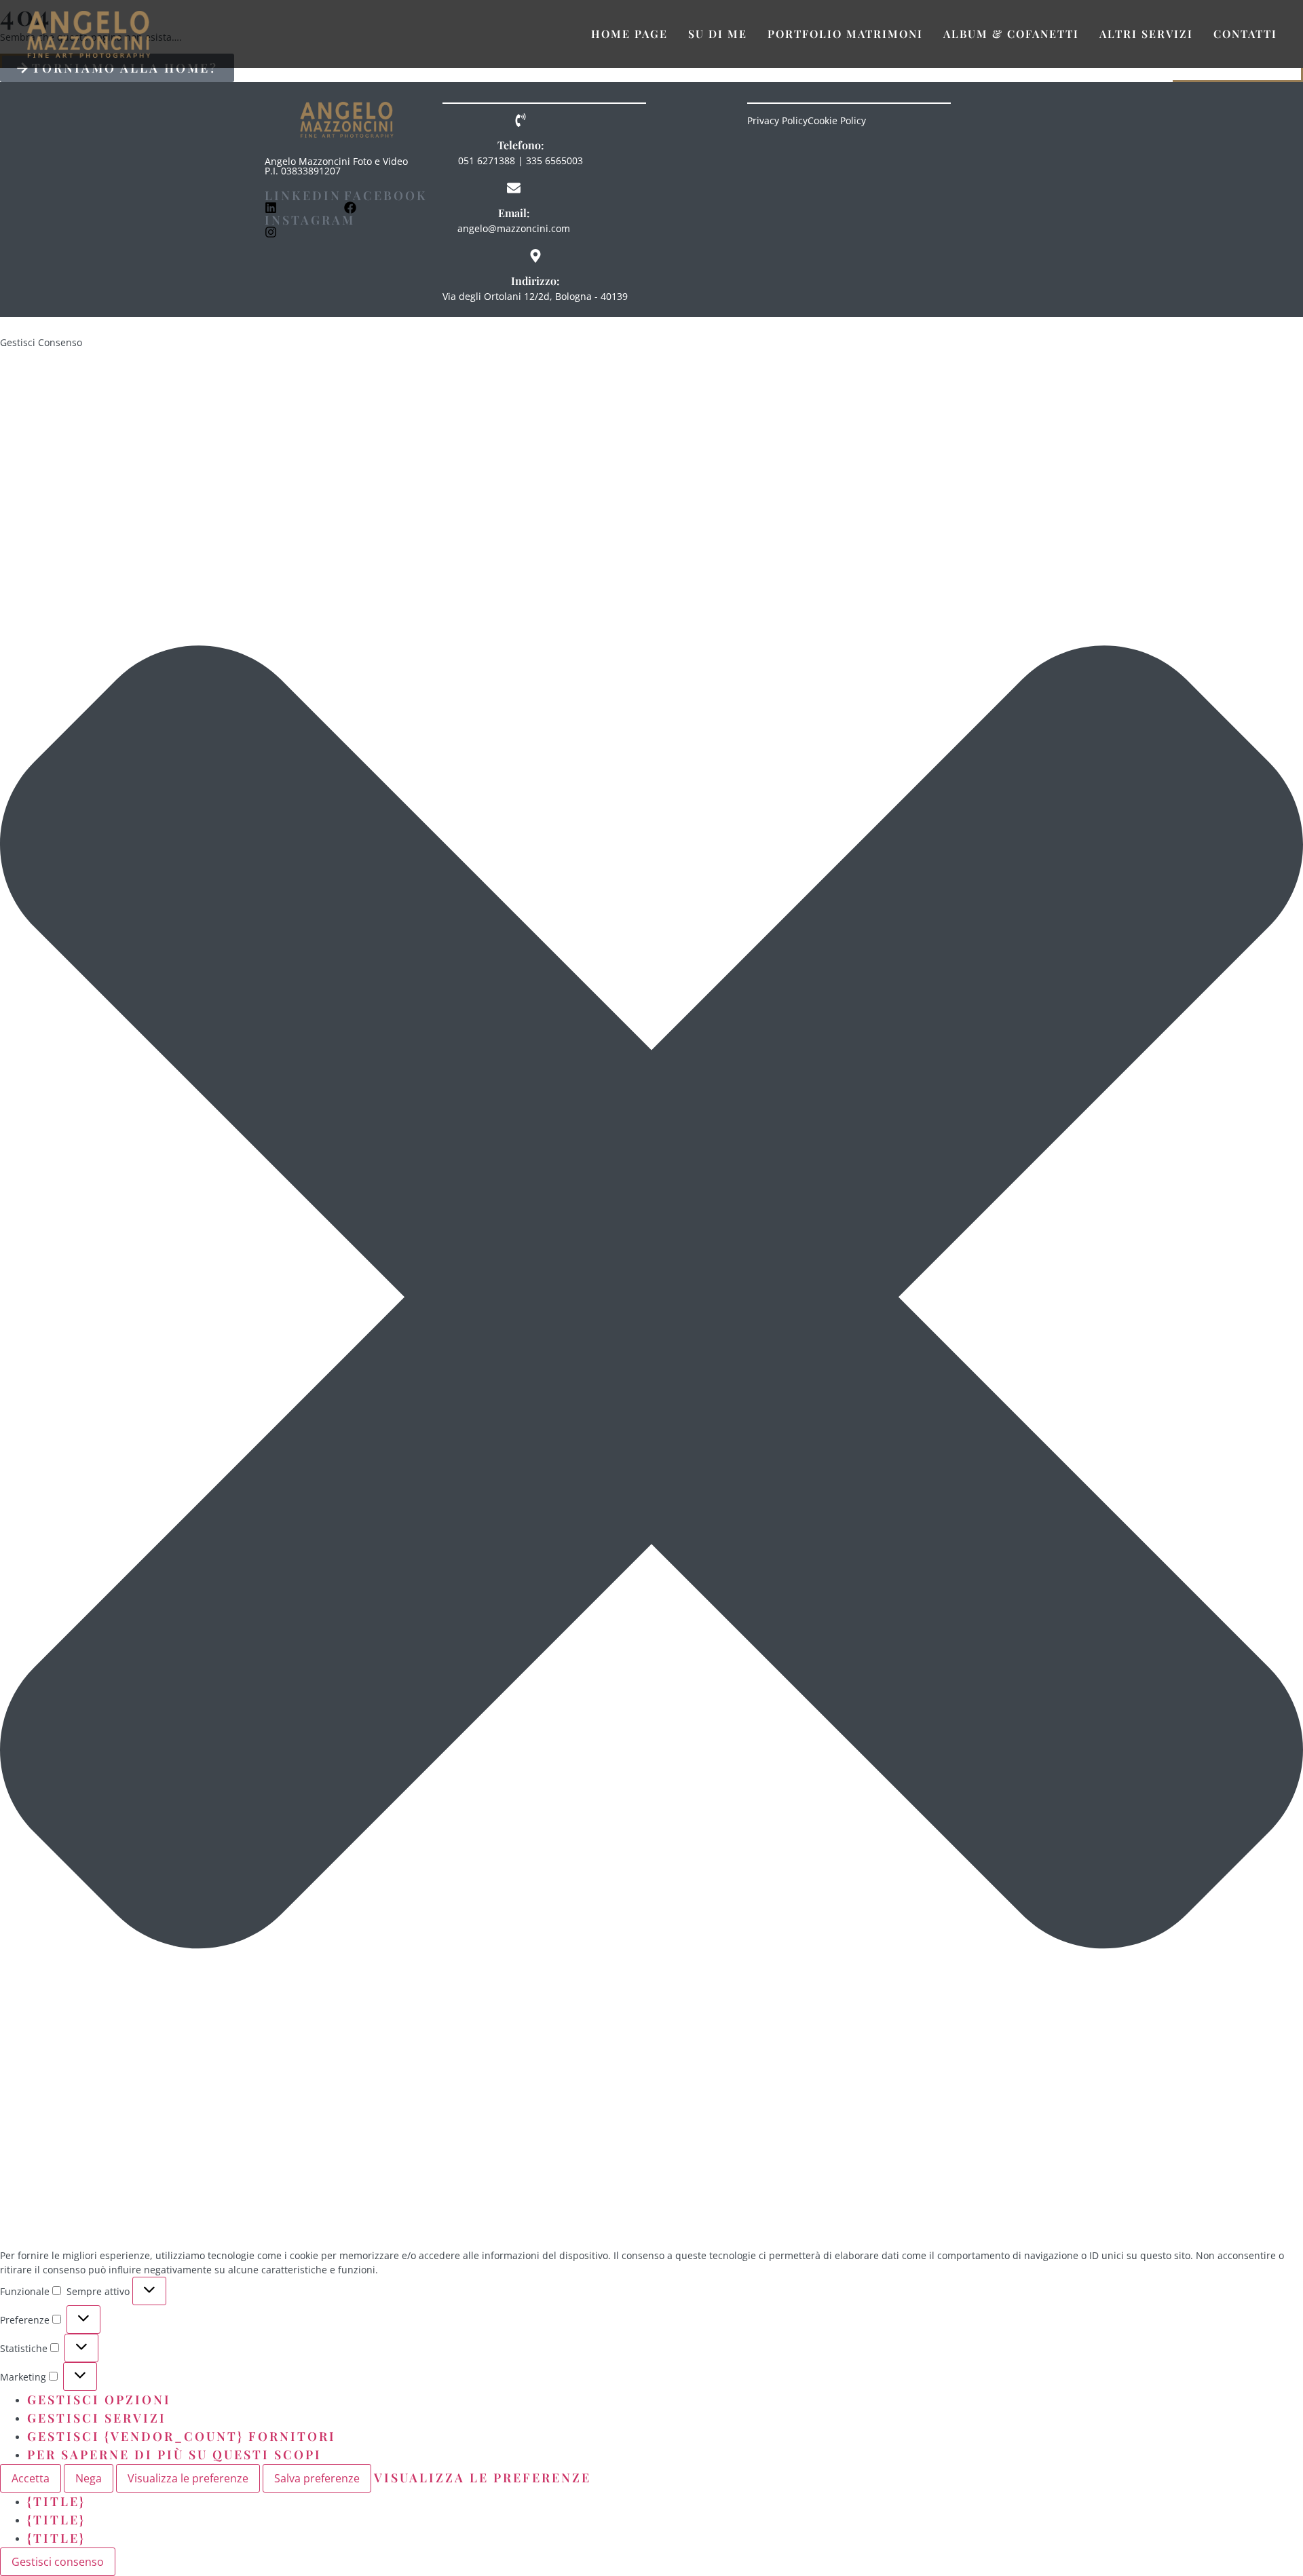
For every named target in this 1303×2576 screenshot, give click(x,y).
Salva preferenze (317, 2478)
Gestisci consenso (58, 2562)
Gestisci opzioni (99, 2400)
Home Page (629, 34)
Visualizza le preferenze (188, 2478)
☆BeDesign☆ (152, 326)
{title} (56, 2501)
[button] (651, 1299)
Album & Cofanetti (1011, 34)
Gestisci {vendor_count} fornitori (182, 2436)
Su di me (718, 34)
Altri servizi (1146, 34)
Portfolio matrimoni (845, 34)
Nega (89, 2478)
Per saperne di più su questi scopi (174, 2455)
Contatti (1245, 34)
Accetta (31, 2478)
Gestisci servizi (97, 2418)
